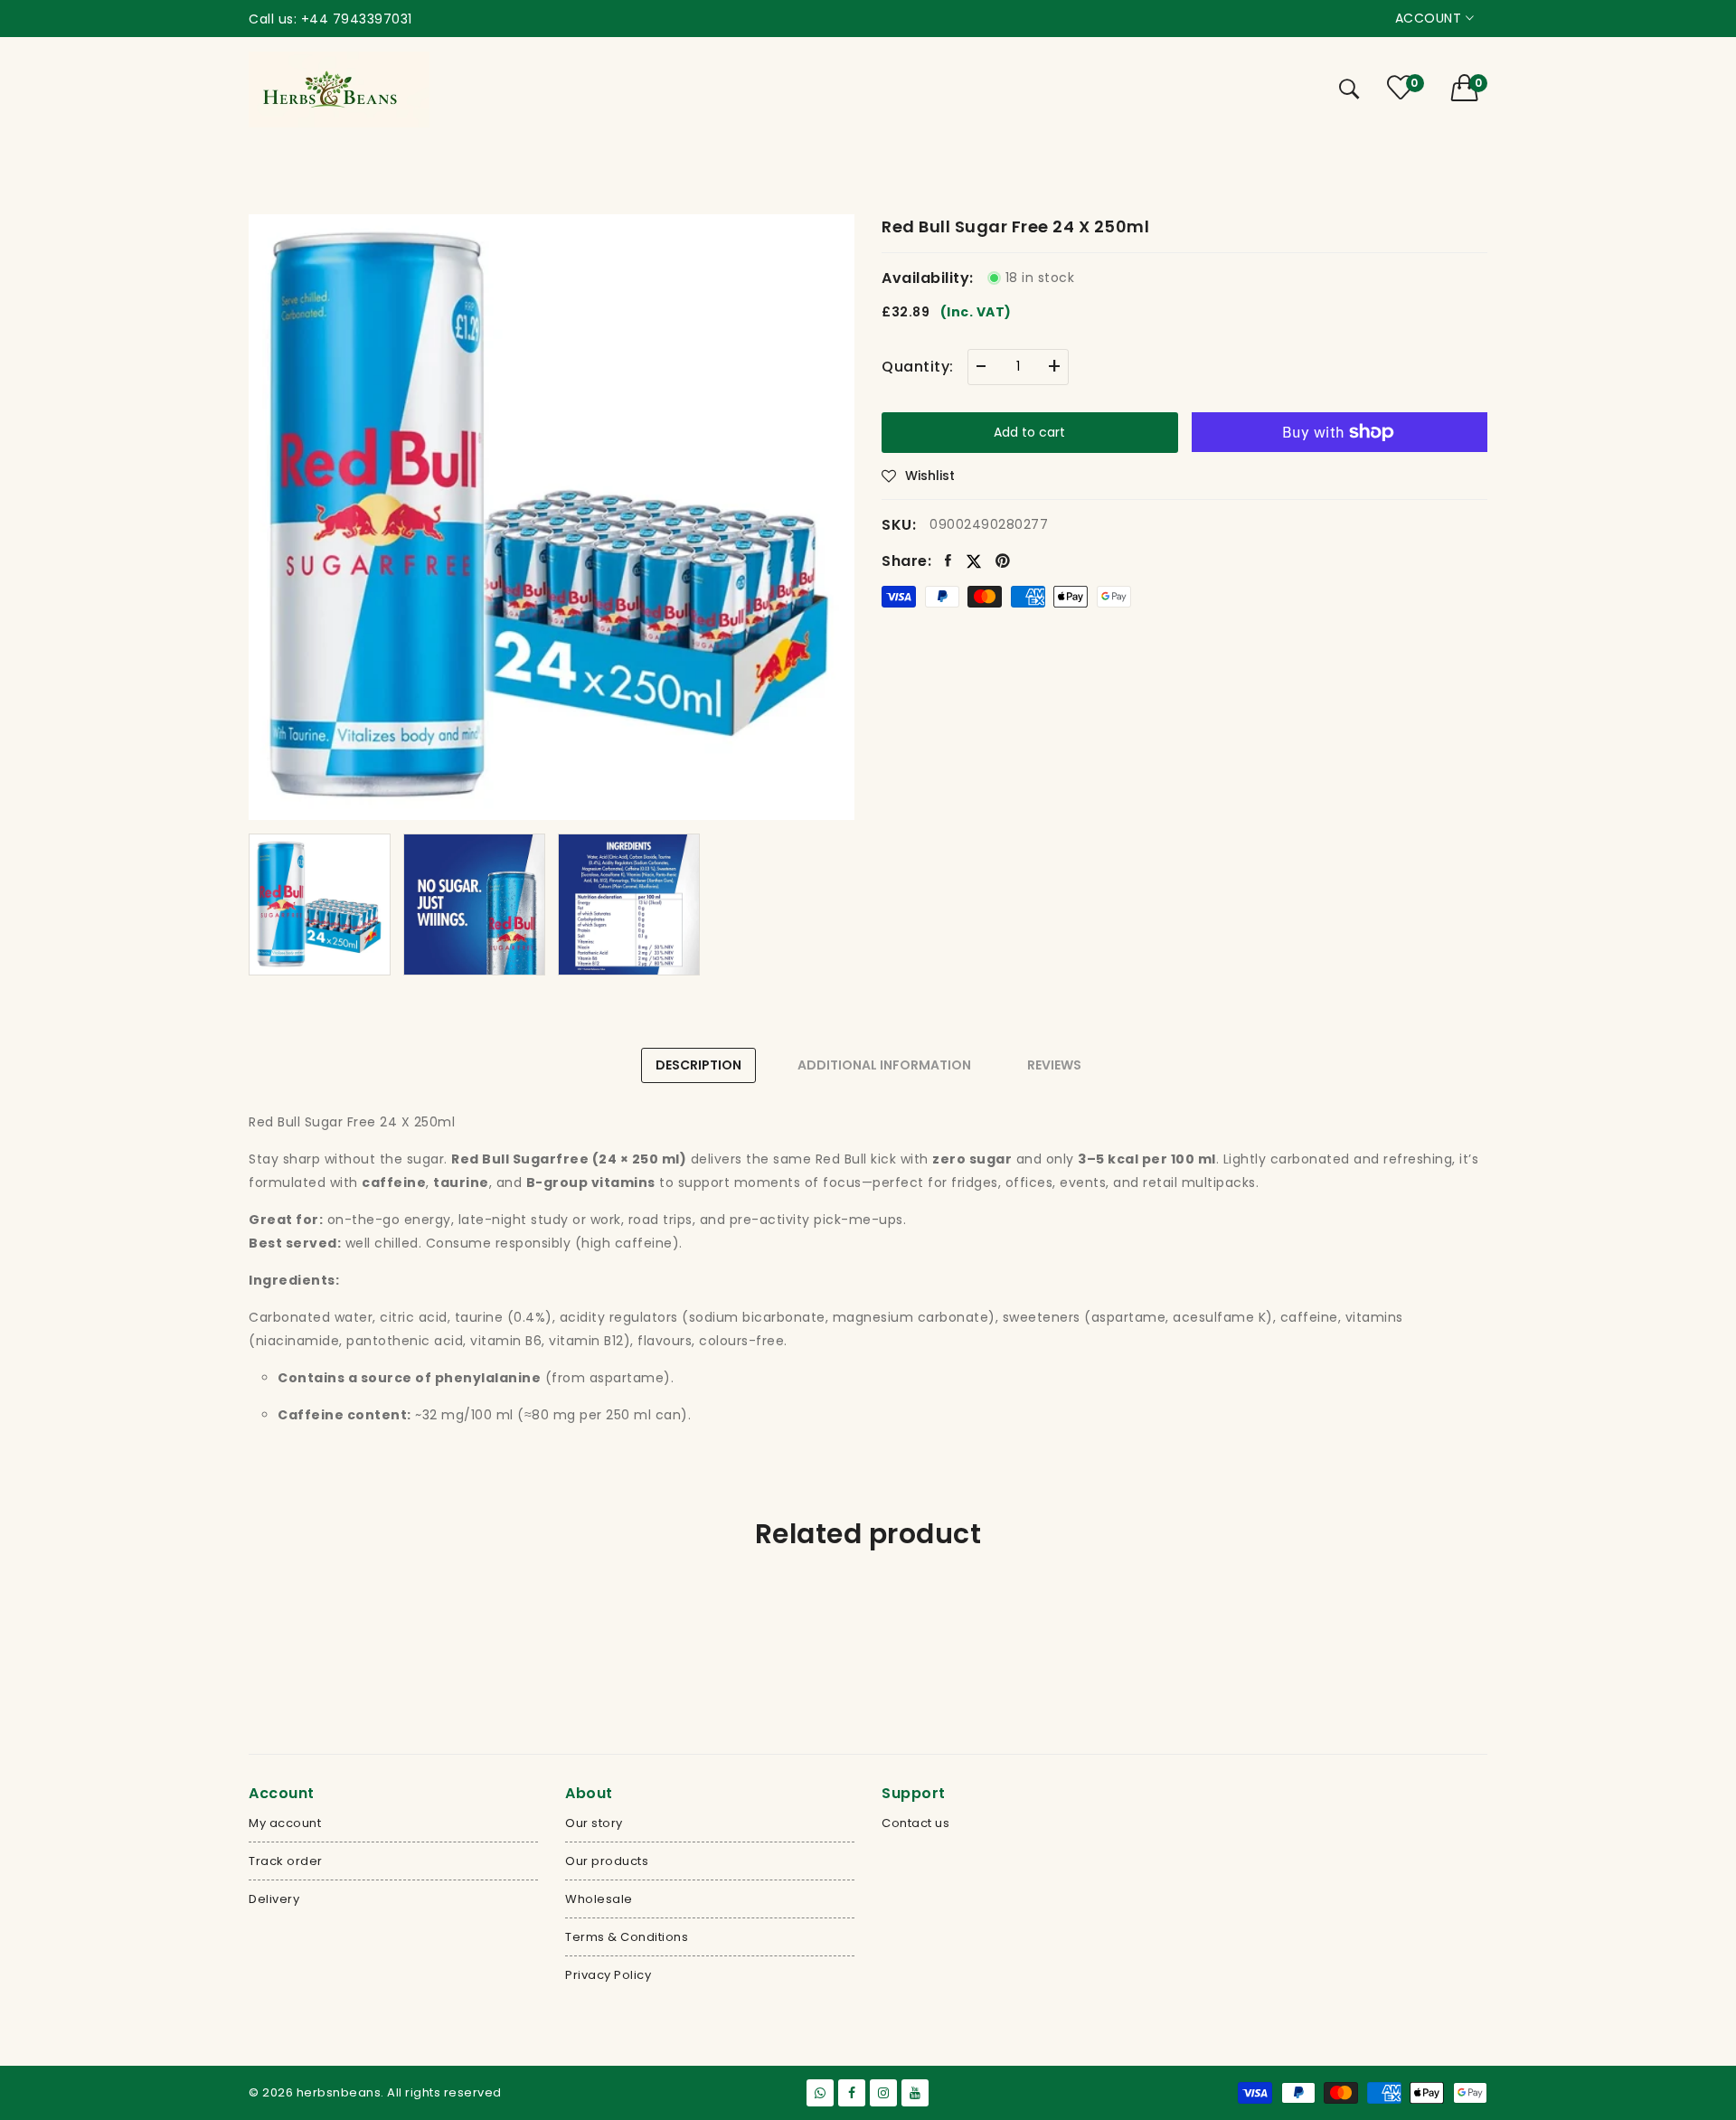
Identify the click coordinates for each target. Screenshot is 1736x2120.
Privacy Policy (608, 1975)
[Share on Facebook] (948, 561)
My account (285, 1823)
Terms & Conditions (627, 1937)
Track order (286, 1861)
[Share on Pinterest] (1003, 561)
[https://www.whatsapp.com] (820, 2093)
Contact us (915, 1823)
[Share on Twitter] (974, 560)
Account (1430, 18)
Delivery (274, 1899)
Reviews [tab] (1054, 1065)
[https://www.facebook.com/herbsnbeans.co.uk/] (852, 2093)
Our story (594, 1823)
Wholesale (599, 1899)
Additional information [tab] (884, 1065)
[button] (1470, 88)
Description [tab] (698, 1065)
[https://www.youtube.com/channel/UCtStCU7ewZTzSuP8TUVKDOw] (915, 2093)
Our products (607, 1861)
